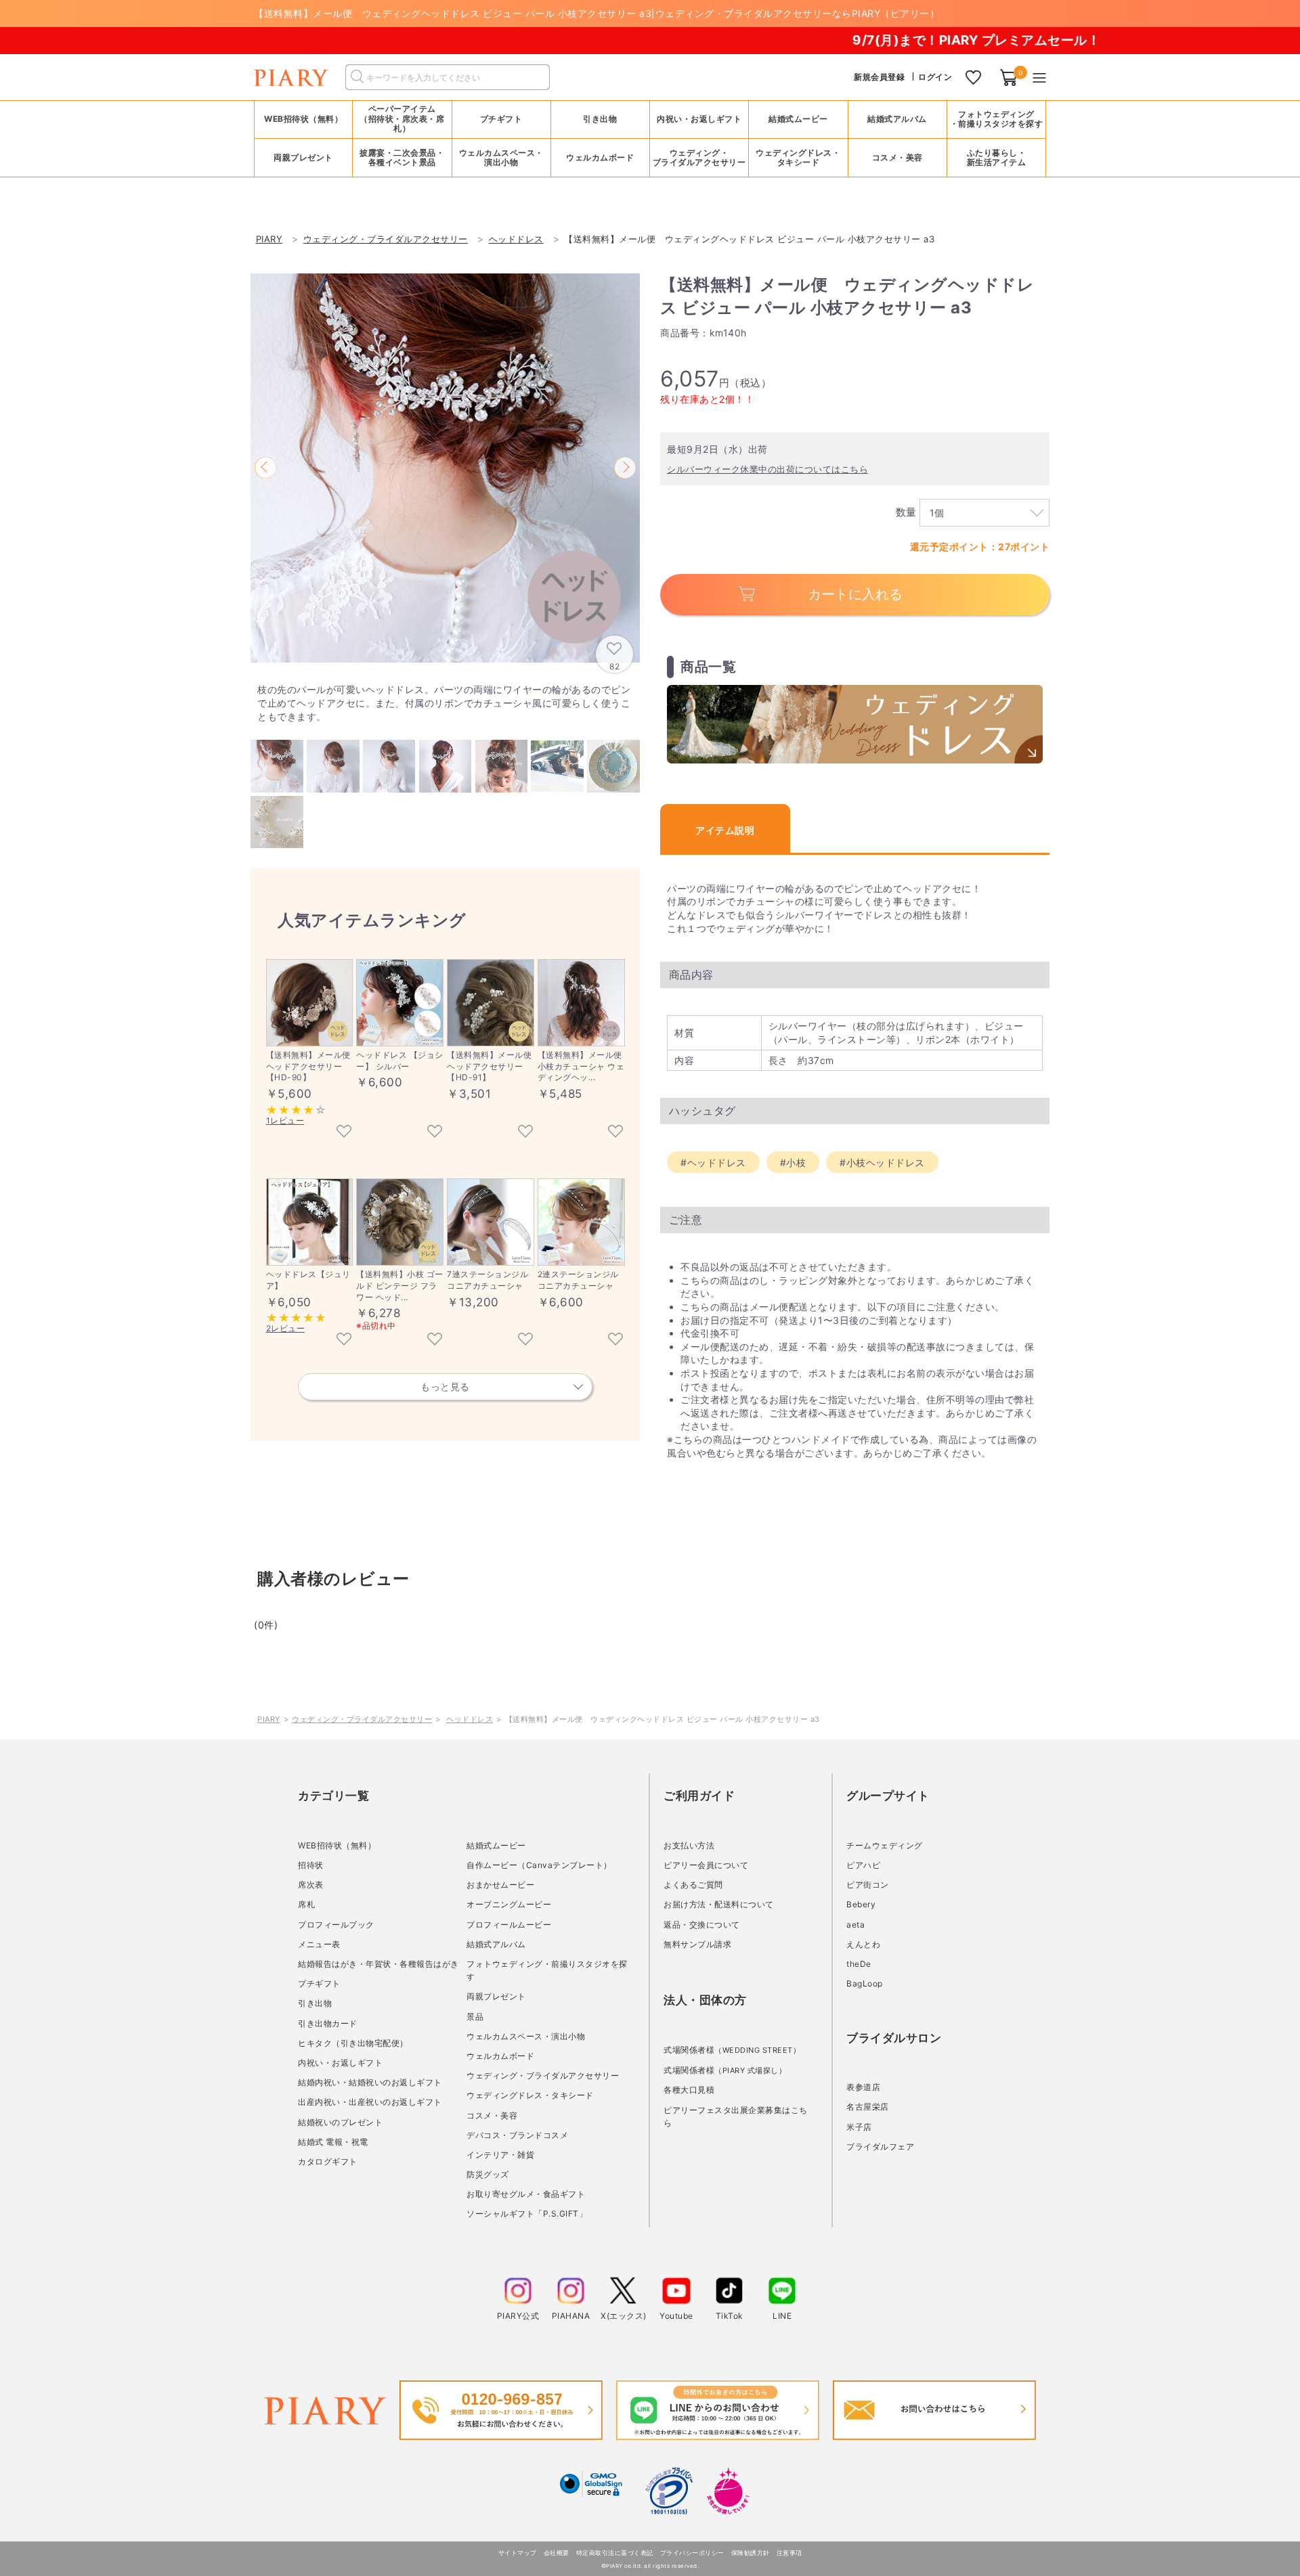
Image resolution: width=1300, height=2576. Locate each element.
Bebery (861, 1904)
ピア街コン (868, 1885)
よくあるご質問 (693, 1885)
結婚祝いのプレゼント (340, 2122)
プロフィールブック (336, 1925)
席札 (306, 1904)
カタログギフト (328, 2161)
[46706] (344, 1132)
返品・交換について (702, 1925)
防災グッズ (488, 2174)
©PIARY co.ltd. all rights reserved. (650, 2566)
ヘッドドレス (470, 1719)
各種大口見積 (689, 2090)
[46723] (344, 1340)
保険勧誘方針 (751, 2553)
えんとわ (863, 1944)
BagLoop (865, 1983)
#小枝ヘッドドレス (882, 1162)
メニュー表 (319, 1944)
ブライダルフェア (880, 2147)
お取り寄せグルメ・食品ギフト (526, 2194)
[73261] (525, 1340)
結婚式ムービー (496, 1845)
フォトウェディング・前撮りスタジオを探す (997, 119)
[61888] (435, 1132)
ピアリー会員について (706, 1865)
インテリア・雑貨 (500, 2155)
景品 (475, 2017)
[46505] (435, 1340)
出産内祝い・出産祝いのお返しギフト (370, 2102)
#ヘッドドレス (713, 1162)
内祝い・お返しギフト (340, 2063)
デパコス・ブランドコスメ (517, 2135)
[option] (445, 468)
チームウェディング (885, 1845)
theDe (859, 1964)
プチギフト (319, 1983)
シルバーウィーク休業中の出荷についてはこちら (767, 469)
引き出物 (315, 2003)
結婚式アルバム (897, 119)
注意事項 (789, 2553)
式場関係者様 (732, 2050)
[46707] (525, 1132)
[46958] (615, 1132)
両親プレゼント (496, 1996)
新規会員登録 (879, 77)
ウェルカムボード (500, 2056)
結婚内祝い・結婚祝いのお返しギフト (370, 2082)
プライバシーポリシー (692, 2553)
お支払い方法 (689, 1845)
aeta (855, 1925)
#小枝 (793, 1162)
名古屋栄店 (868, 2107)
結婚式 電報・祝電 (333, 2142)
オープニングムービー (509, 1904)
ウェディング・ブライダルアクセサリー (362, 1719)
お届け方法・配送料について (719, 1904)
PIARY (269, 1719)
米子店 (859, 2127)
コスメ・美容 (492, 2115)
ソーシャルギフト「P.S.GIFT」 (527, 2214)
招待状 (311, 1865)
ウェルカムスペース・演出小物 (526, 2036)
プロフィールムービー (509, 1925)
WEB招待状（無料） (303, 119)
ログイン (935, 77)
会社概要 (557, 2553)
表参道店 (863, 2087)
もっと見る (445, 1386)
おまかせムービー (500, 1885)
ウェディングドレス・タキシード (530, 2095)
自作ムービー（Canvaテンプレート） (539, 1865)
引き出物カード (328, 2023)
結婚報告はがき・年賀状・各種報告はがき (378, 1964)
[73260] (615, 1340)
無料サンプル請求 (697, 1944)
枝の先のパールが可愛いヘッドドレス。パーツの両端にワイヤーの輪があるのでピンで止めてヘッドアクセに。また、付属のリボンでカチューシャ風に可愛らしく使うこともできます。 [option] (444, 703)
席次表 (311, 1885)
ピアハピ (863, 1865)
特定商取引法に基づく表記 (615, 2553)
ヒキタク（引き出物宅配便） (353, 2043)
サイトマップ (518, 2553)
